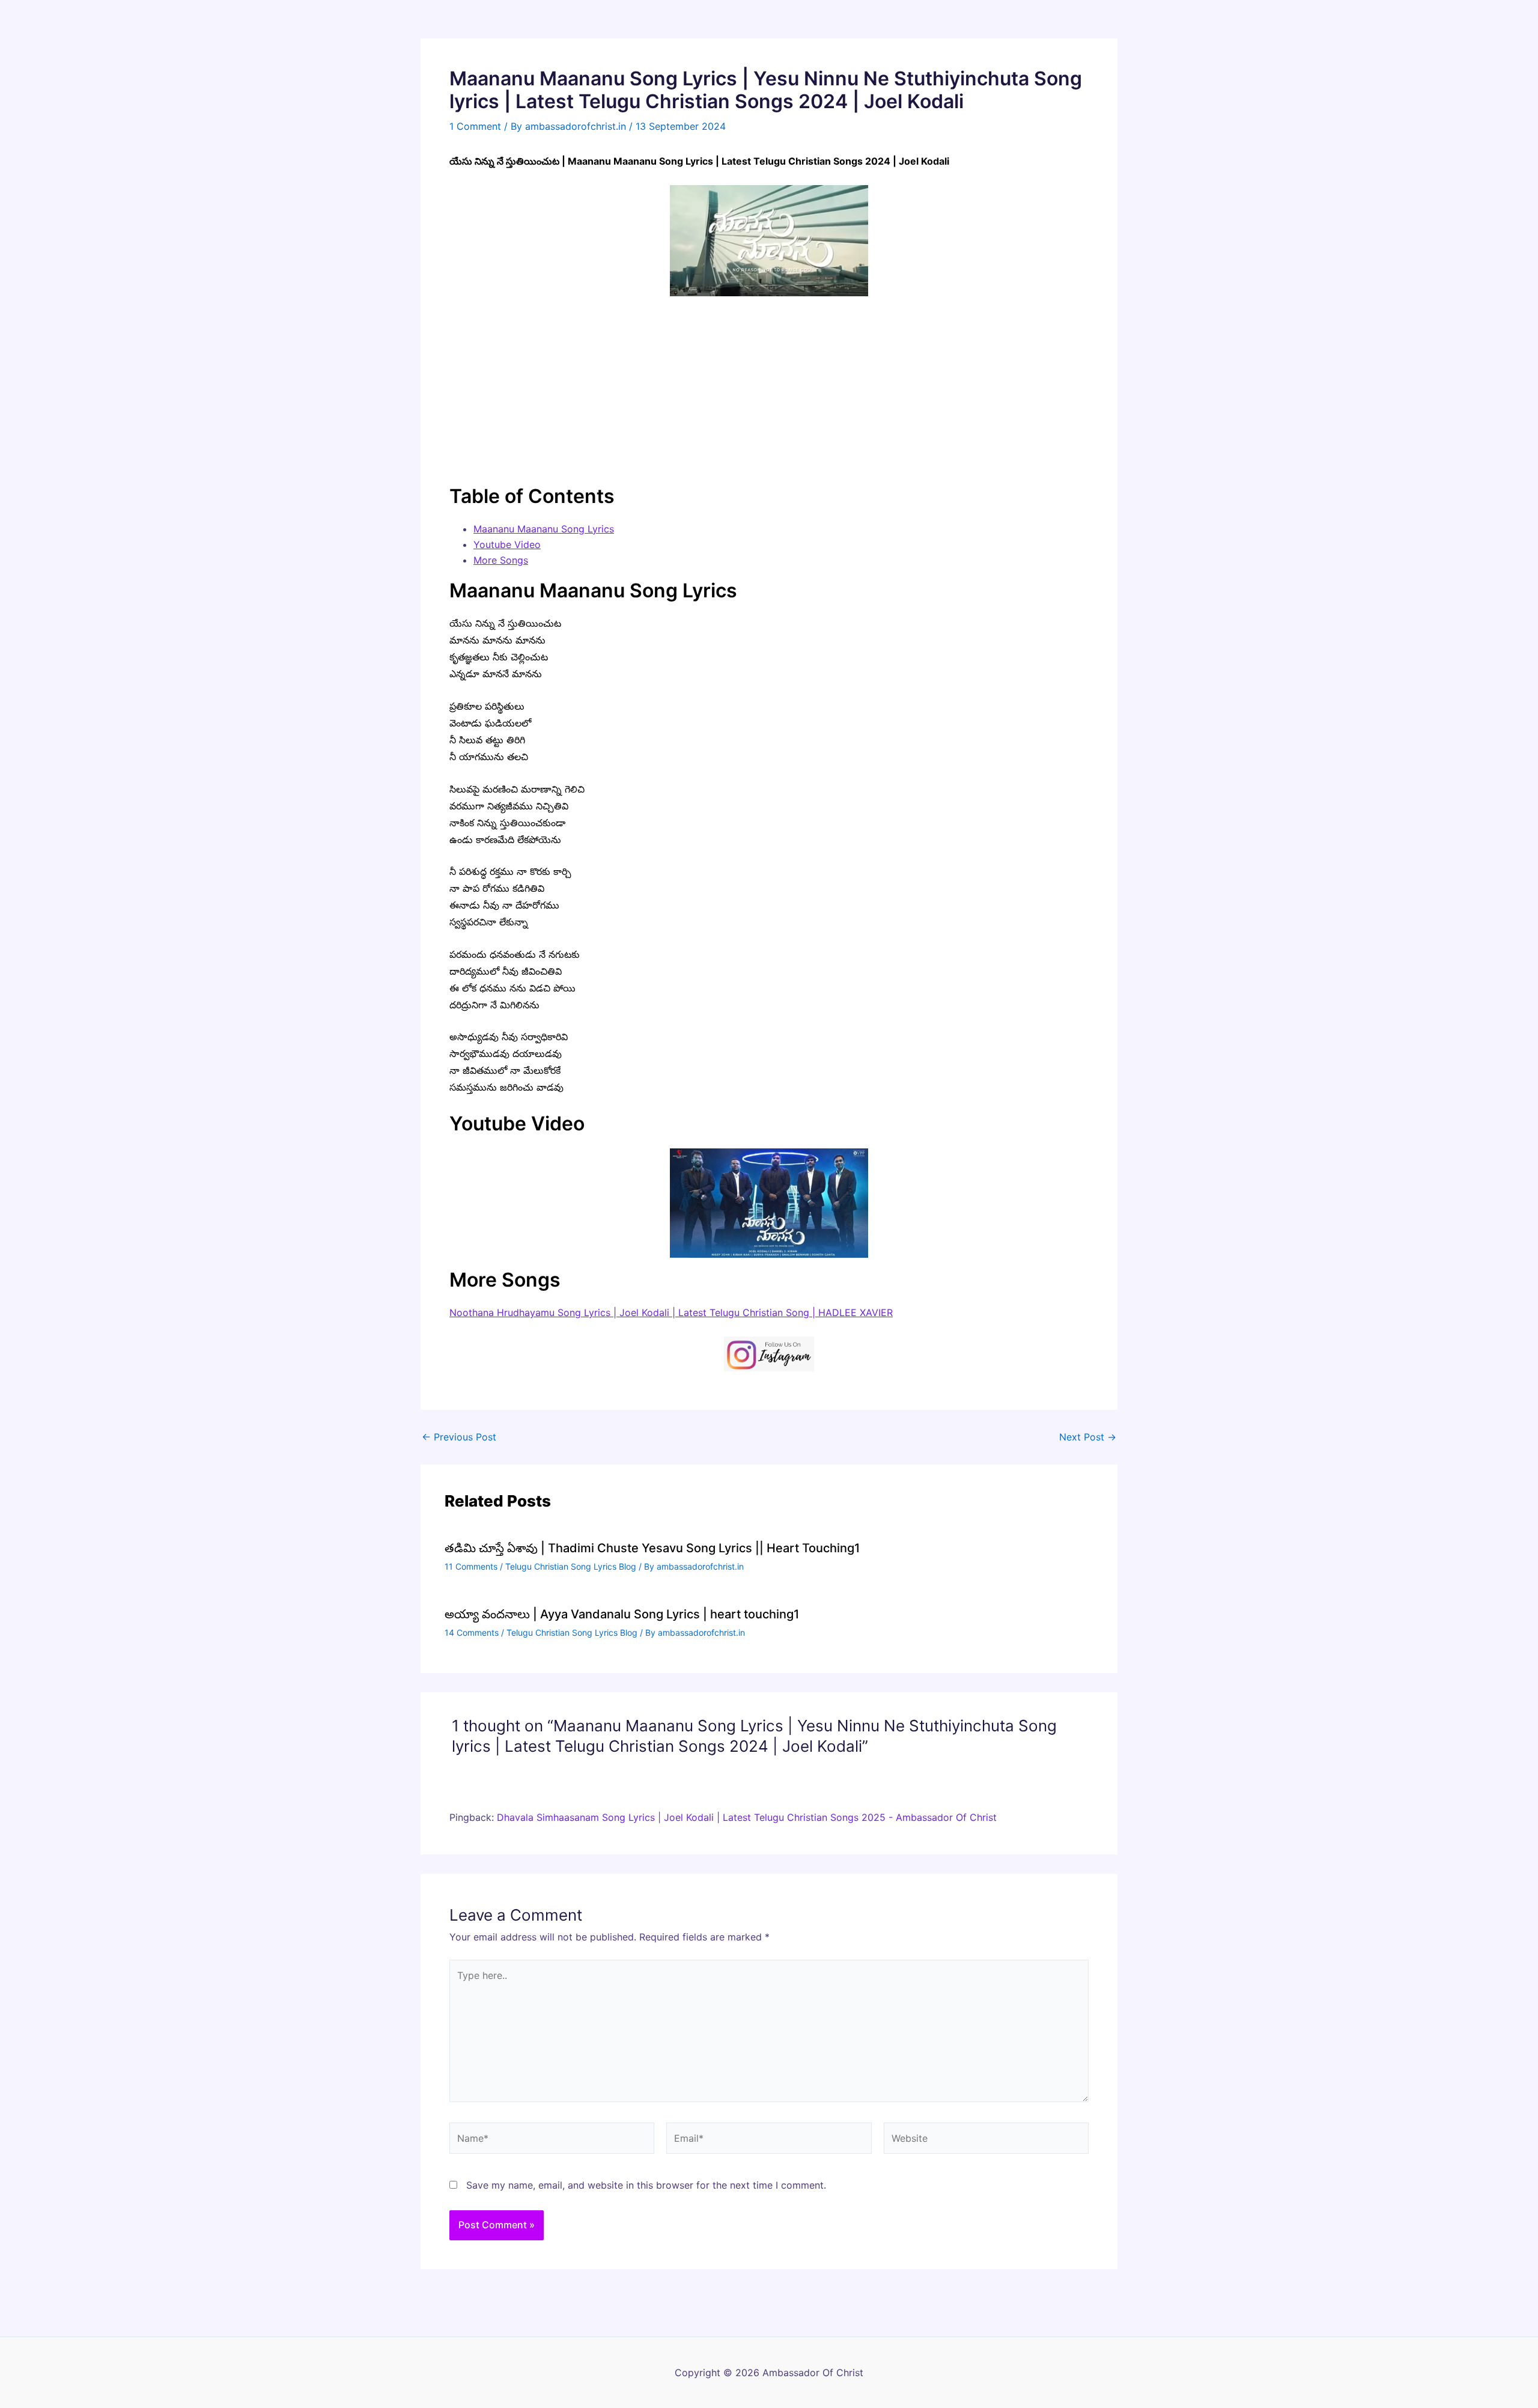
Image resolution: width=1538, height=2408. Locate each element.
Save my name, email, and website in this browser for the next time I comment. (646, 2185)
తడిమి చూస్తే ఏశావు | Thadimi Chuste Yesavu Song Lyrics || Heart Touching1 (652, 1548)
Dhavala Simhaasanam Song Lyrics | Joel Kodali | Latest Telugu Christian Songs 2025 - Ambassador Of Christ (747, 1817)
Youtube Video (507, 544)
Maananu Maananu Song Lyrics (544, 529)
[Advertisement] (769, 390)
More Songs (501, 560)
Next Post (1088, 1437)
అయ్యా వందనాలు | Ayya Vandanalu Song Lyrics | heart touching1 (622, 1614)
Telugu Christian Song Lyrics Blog (571, 1566)
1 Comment (475, 126)
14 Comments (472, 1632)
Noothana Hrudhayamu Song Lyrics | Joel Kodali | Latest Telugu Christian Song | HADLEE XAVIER (671, 1312)
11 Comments (471, 1566)
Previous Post (459, 1437)
